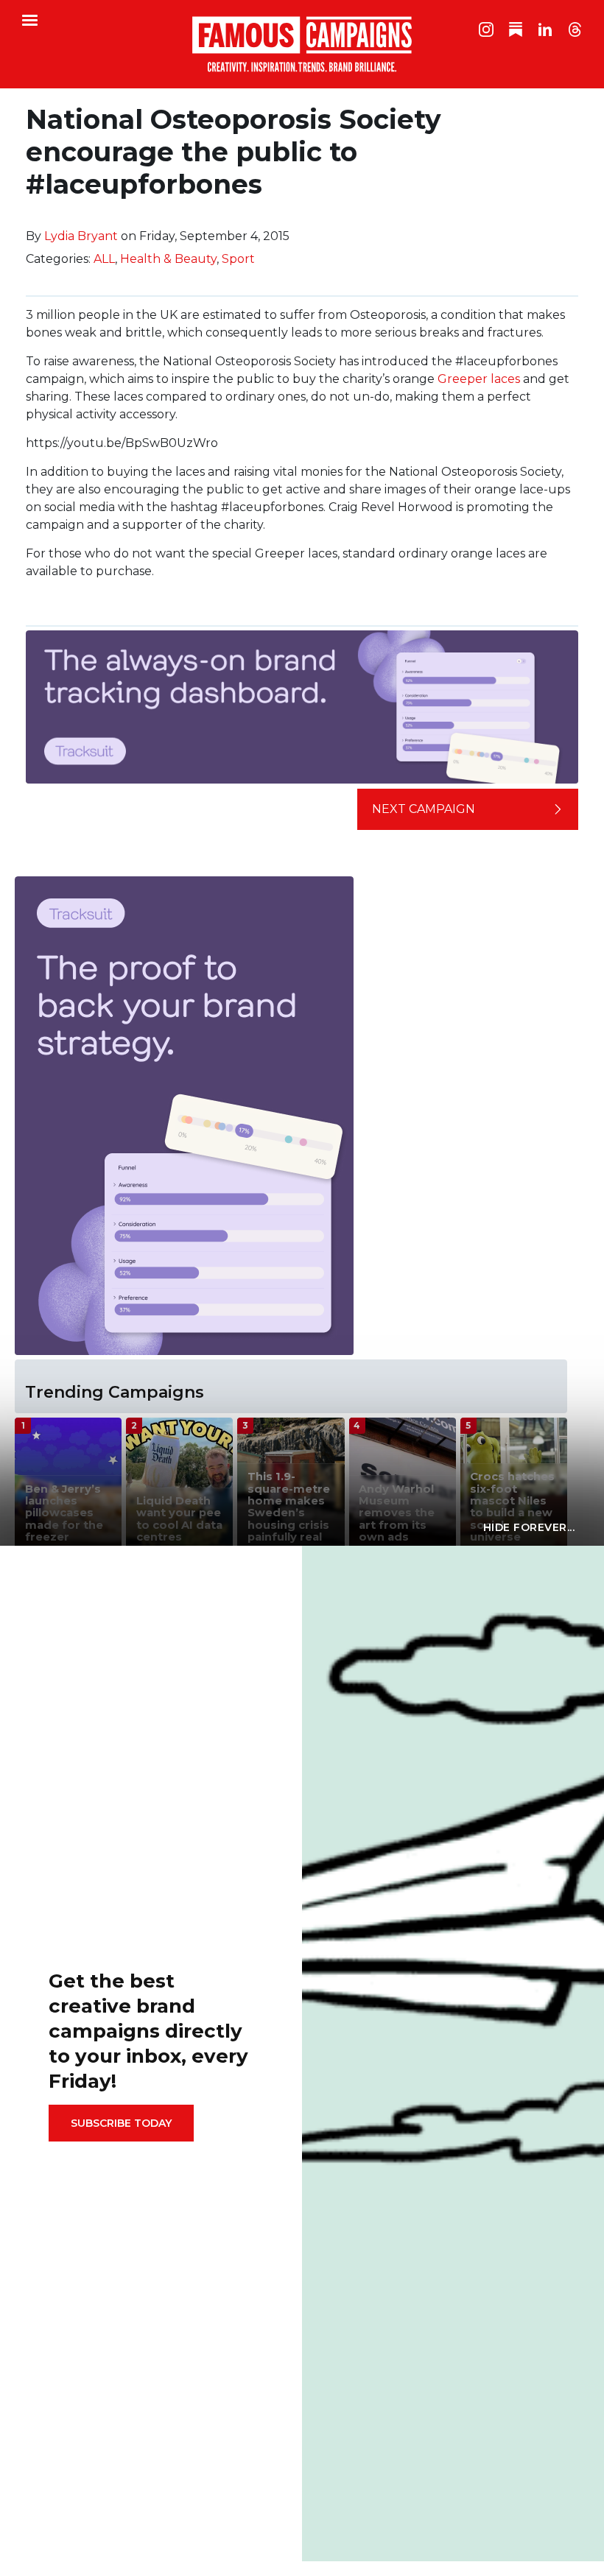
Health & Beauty (168, 259)
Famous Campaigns (302, 44)
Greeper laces (479, 379)
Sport (238, 259)
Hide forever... (529, 1527)
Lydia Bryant (81, 236)
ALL (104, 259)
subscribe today (121, 2123)
